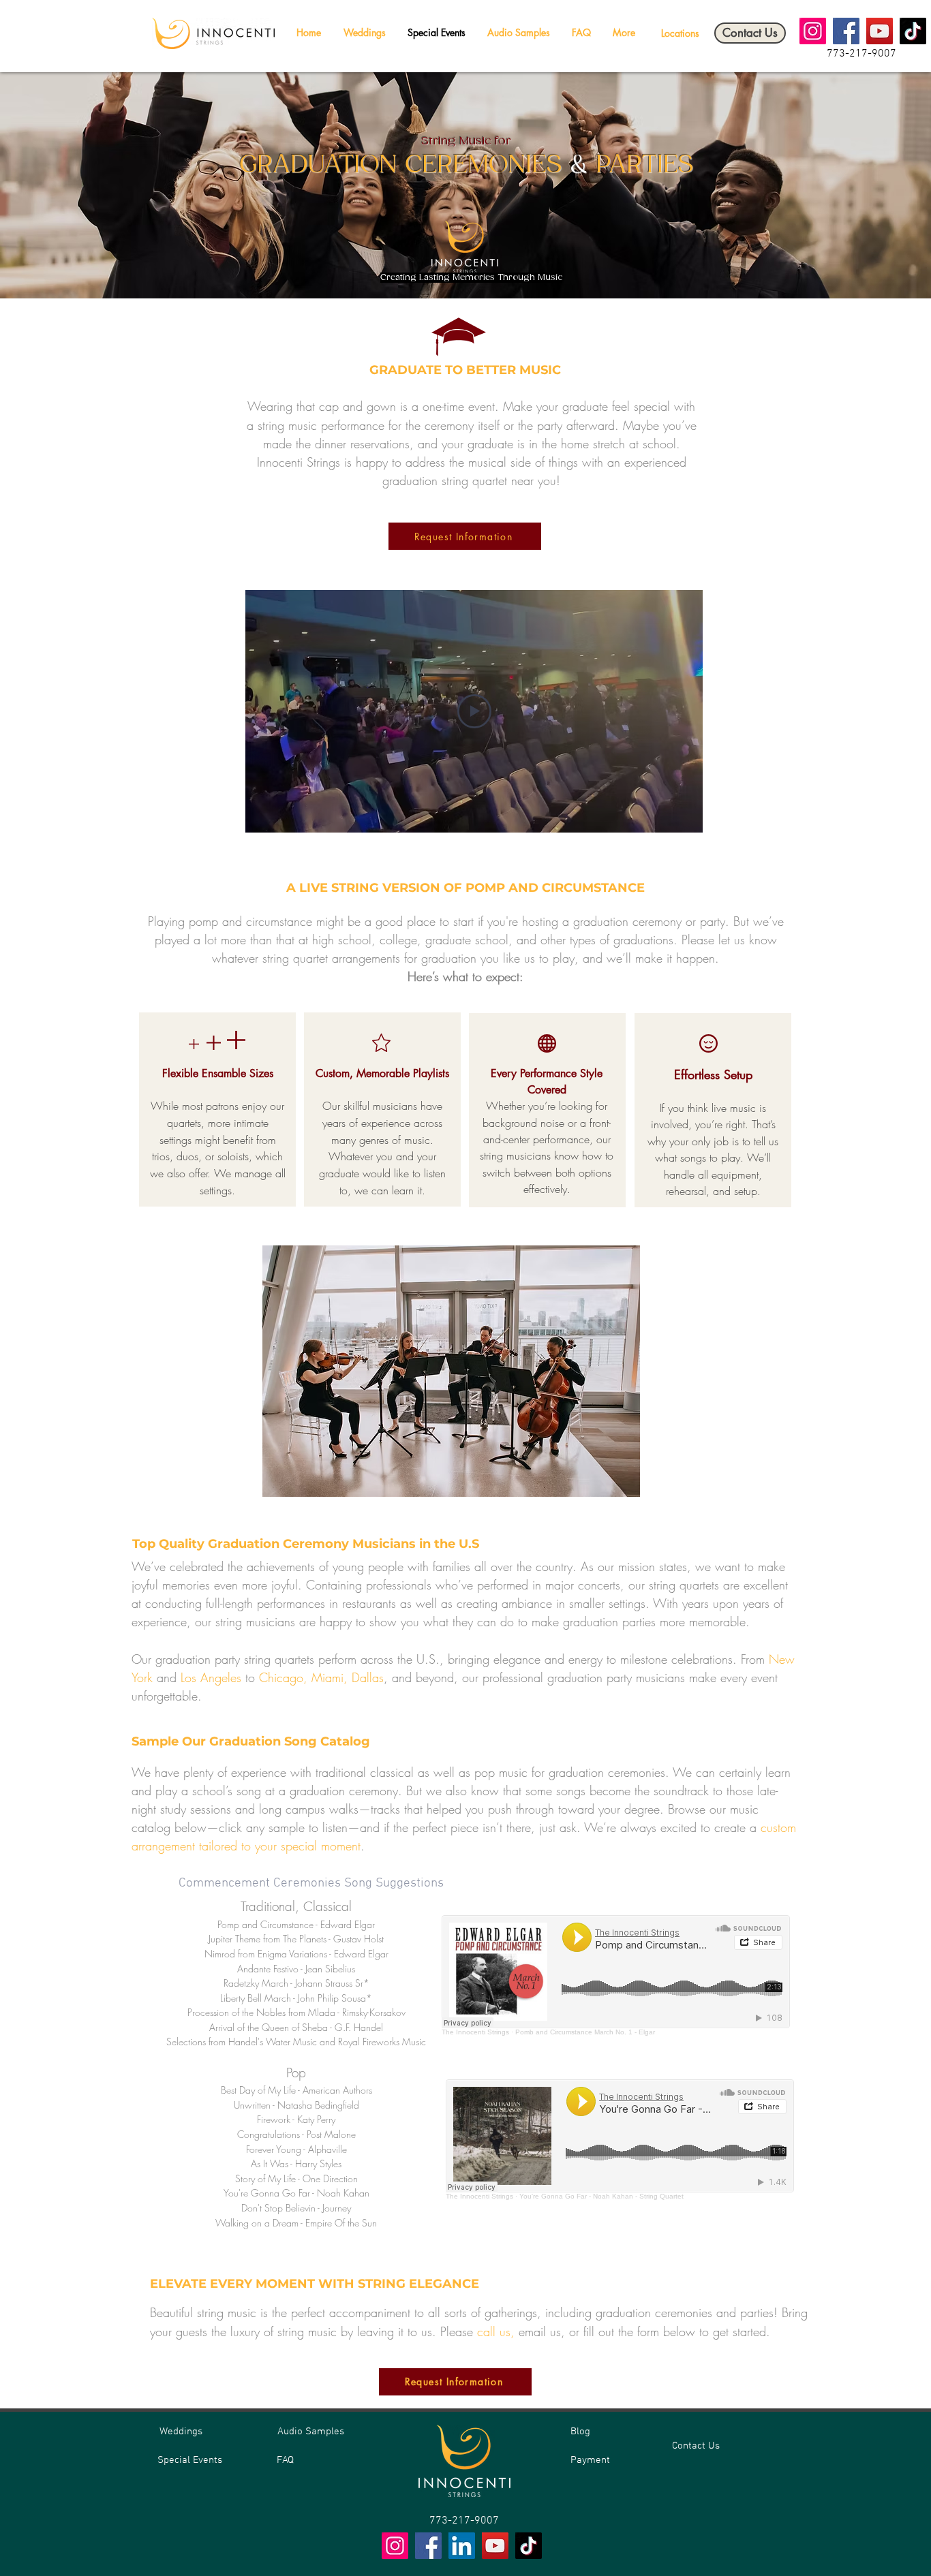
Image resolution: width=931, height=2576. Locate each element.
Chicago (281, 1677)
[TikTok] (913, 31)
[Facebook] (846, 31)
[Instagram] (813, 31)
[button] (680, 33)
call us (494, 2331)
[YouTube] (880, 31)
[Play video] (474, 711)
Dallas (368, 1677)
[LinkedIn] (462, 2546)
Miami (327, 1677)
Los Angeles (211, 1677)
